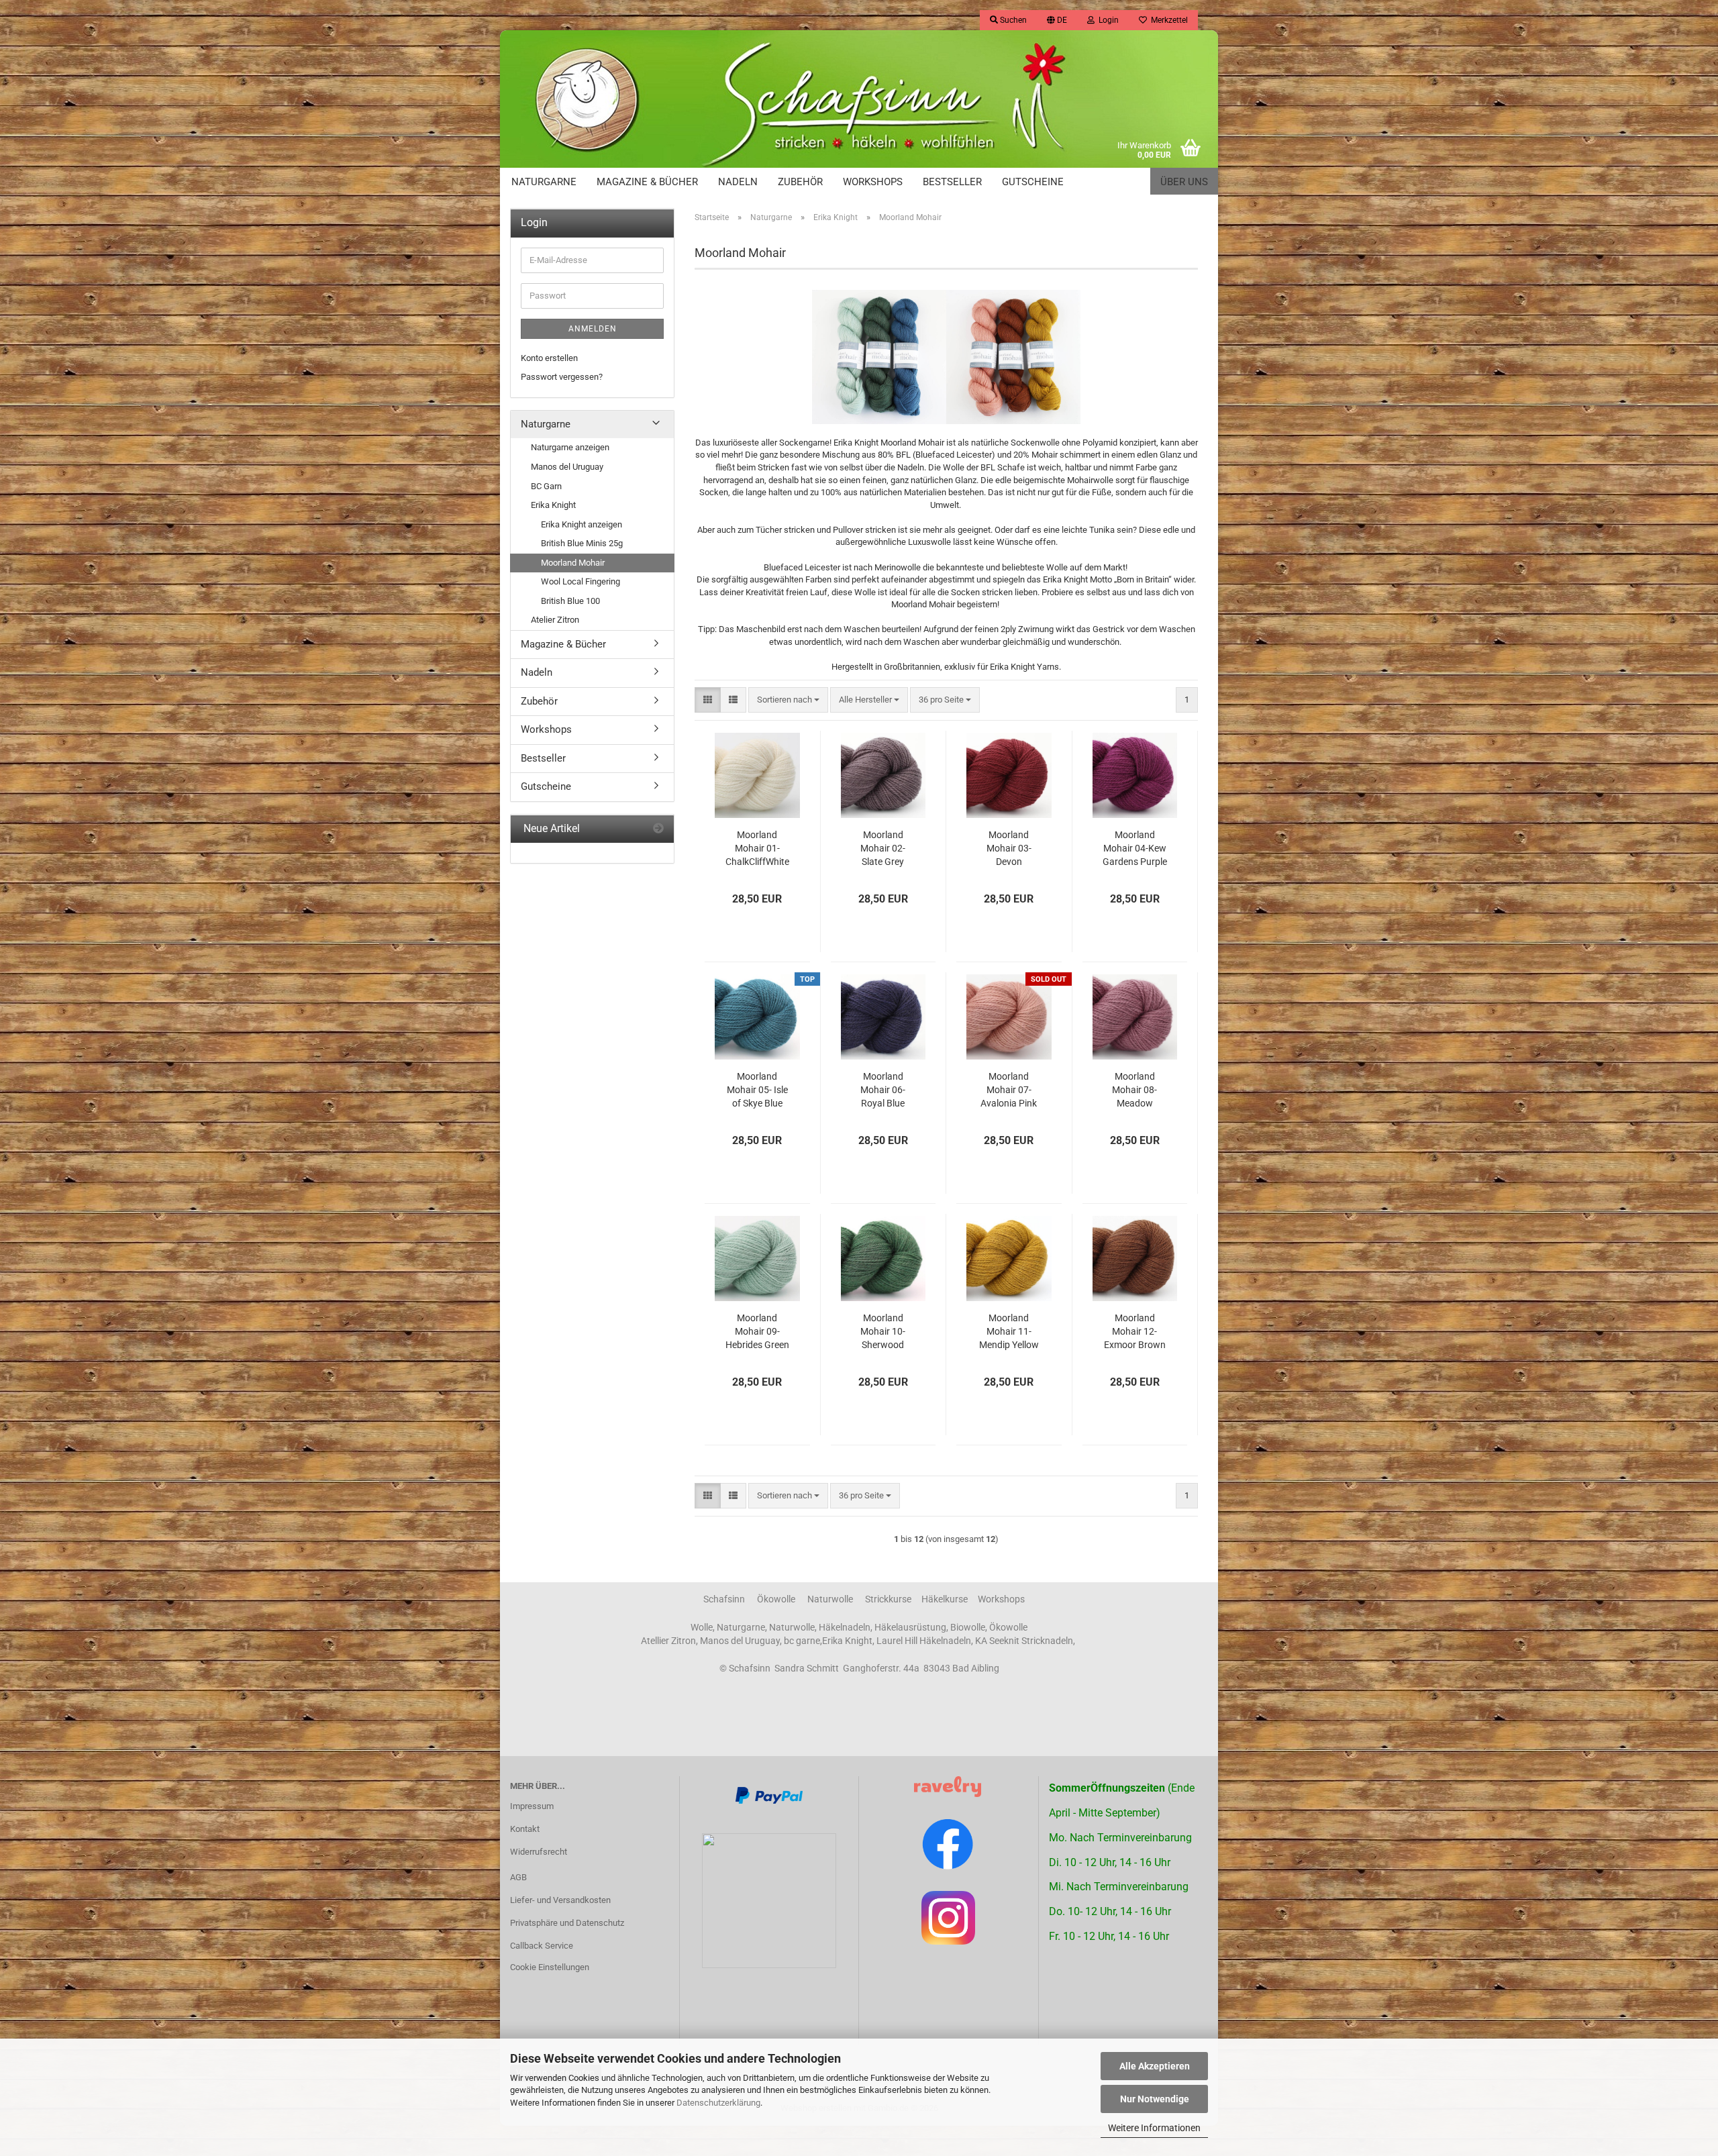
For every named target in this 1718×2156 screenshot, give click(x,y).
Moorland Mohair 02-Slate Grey (883, 848)
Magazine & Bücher (647, 182)
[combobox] (788, 700)
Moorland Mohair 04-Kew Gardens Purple (1135, 848)
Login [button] (1107, 20)
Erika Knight (553, 505)
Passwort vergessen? (562, 377)
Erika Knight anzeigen (582, 524)
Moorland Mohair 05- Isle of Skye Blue (757, 1090)
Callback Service (542, 1946)
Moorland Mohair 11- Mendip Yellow (1009, 1331)
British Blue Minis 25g (582, 543)
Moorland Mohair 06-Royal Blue (883, 1090)
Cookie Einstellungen (550, 1967)
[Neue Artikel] (658, 829)
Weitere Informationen (1154, 2128)
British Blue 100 (570, 601)
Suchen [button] (1012, 20)
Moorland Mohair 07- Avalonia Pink (1009, 1090)
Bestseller (952, 182)
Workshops (873, 182)
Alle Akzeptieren (1155, 2066)
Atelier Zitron (555, 620)
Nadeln (738, 182)
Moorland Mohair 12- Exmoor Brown (1135, 1331)
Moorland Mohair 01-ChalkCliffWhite (757, 848)
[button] (1057, 20)
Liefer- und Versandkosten (560, 1900)
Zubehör (800, 182)
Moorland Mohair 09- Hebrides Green (757, 1331)
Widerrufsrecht (539, 1852)
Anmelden (593, 329)
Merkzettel (1167, 20)
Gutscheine (1033, 182)
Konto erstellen (549, 358)
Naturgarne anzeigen (570, 447)
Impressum (532, 1806)
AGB (518, 1877)
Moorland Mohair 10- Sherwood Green (883, 1332)
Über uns (1184, 182)
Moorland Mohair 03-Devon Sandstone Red (1009, 849)
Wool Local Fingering (580, 581)
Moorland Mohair (573, 563)
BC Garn (546, 486)
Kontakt (525, 1829)
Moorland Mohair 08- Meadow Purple (1134, 1090)
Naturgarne (544, 182)
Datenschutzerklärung (718, 2103)
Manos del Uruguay (567, 467)
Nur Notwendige (1155, 2099)
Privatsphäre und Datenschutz (567, 1923)
